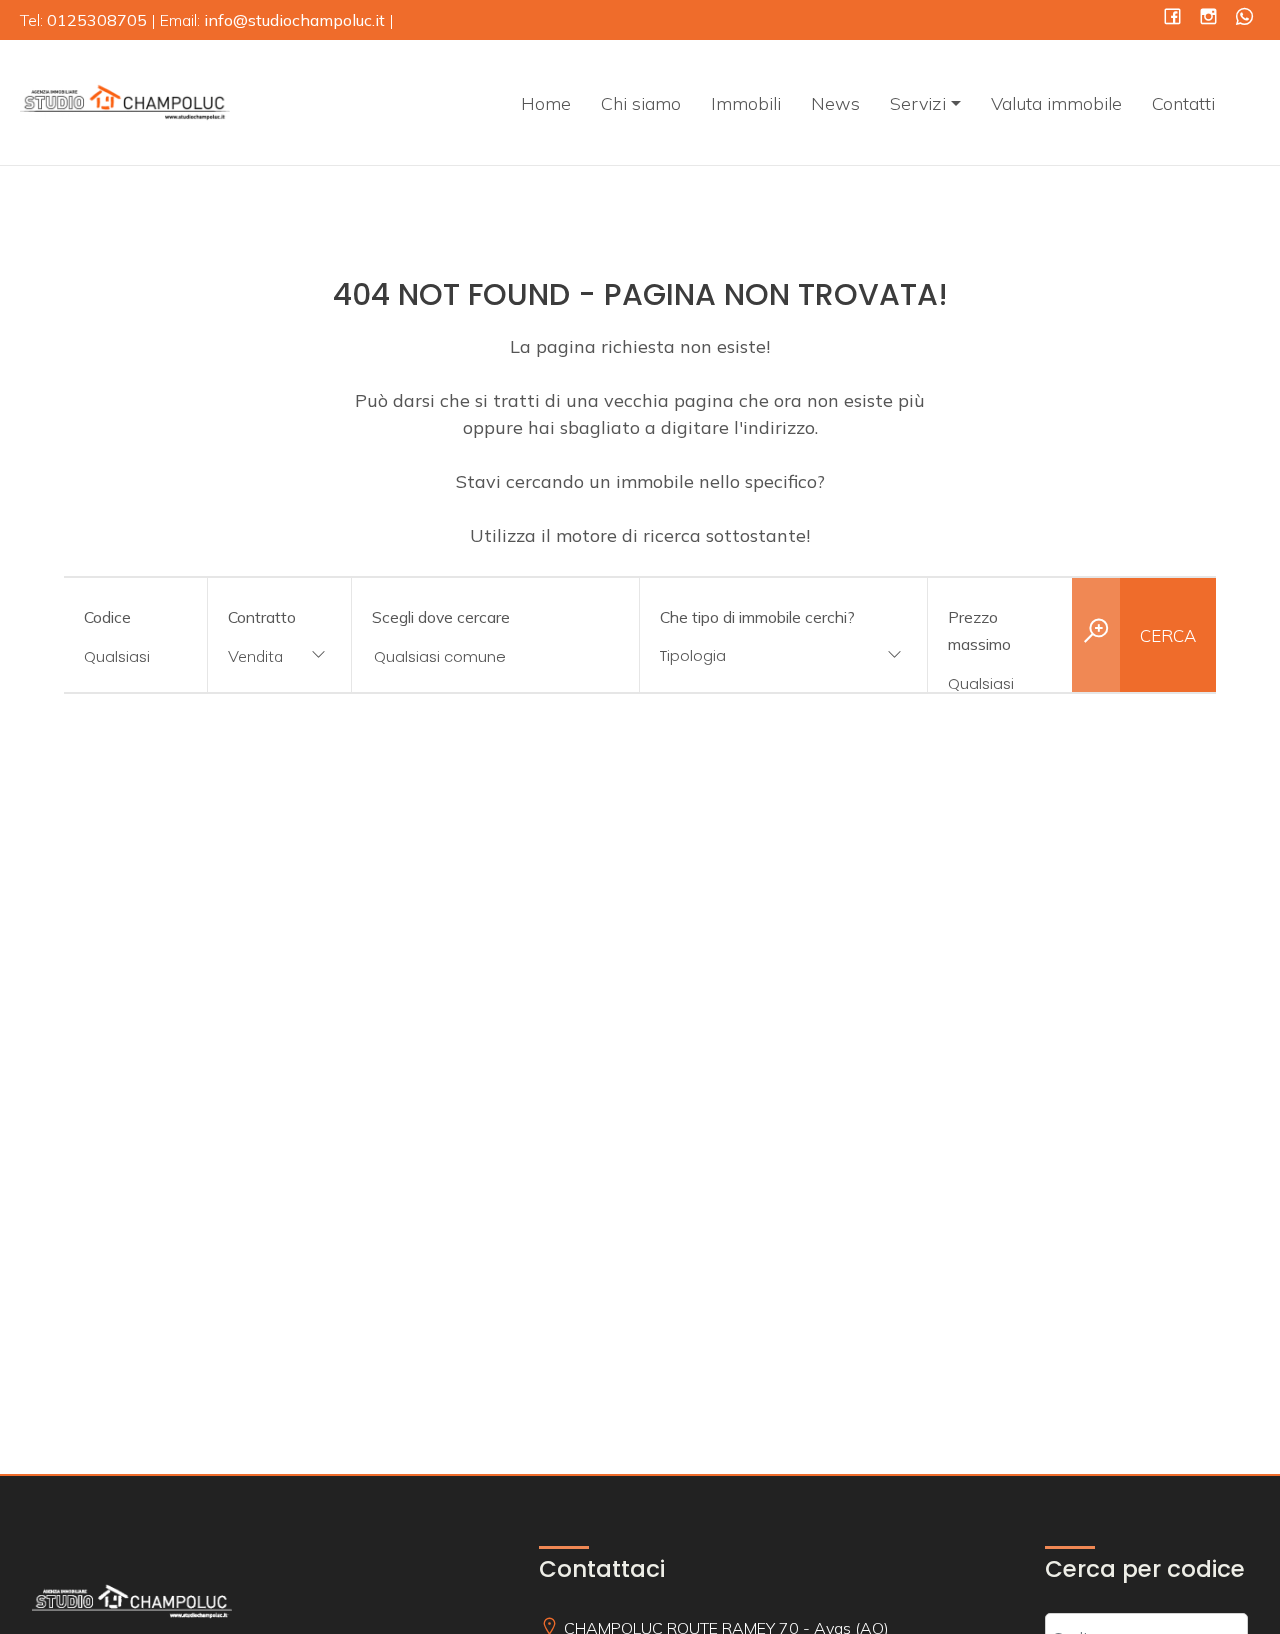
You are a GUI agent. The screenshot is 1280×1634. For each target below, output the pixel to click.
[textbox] (758, 655)
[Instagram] (1208, 18)
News (835, 103)
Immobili (746, 103)
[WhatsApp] (1244, 18)
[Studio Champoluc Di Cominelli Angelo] (125, 100)
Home (546, 103)
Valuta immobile (1056, 103)
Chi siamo (641, 103)
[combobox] (279, 657)
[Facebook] (1172, 18)
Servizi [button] (918, 103)
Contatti (1183, 103)
